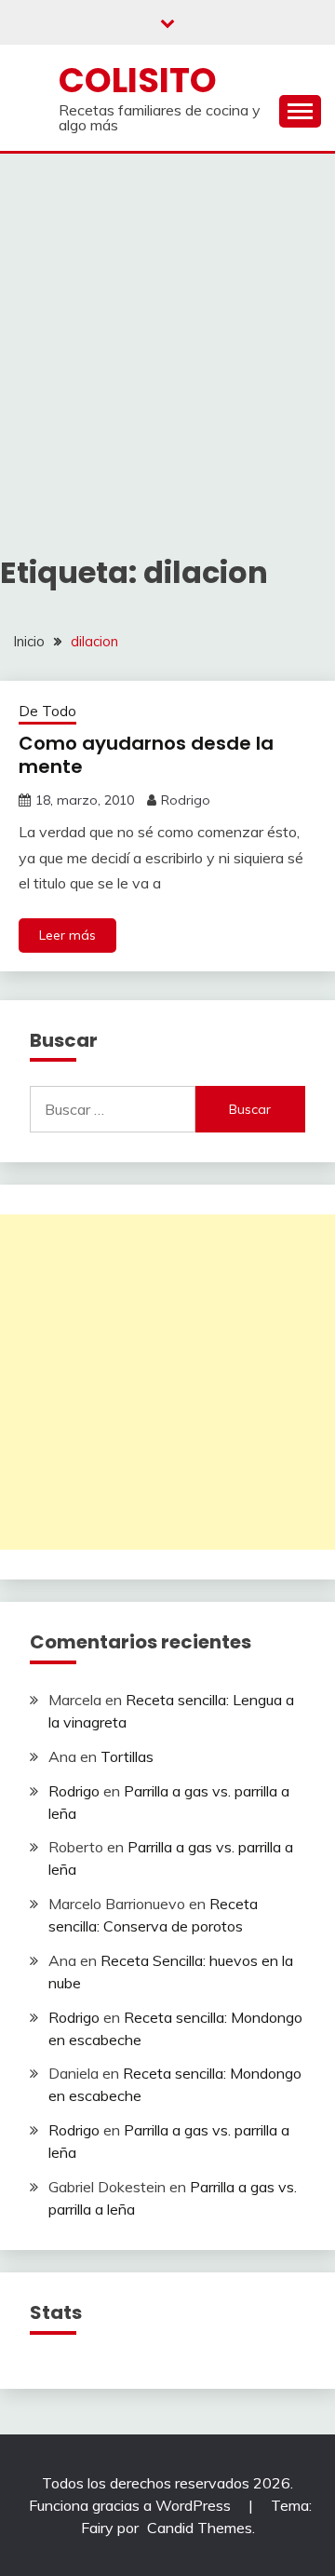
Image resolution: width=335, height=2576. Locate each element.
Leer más (67, 935)
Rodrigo (186, 800)
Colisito (138, 80)
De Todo (47, 711)
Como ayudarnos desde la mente (146, 755)
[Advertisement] (167, 331)
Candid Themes (200, 2528)
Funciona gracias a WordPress (132, 2505)
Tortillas (127, 1756)
